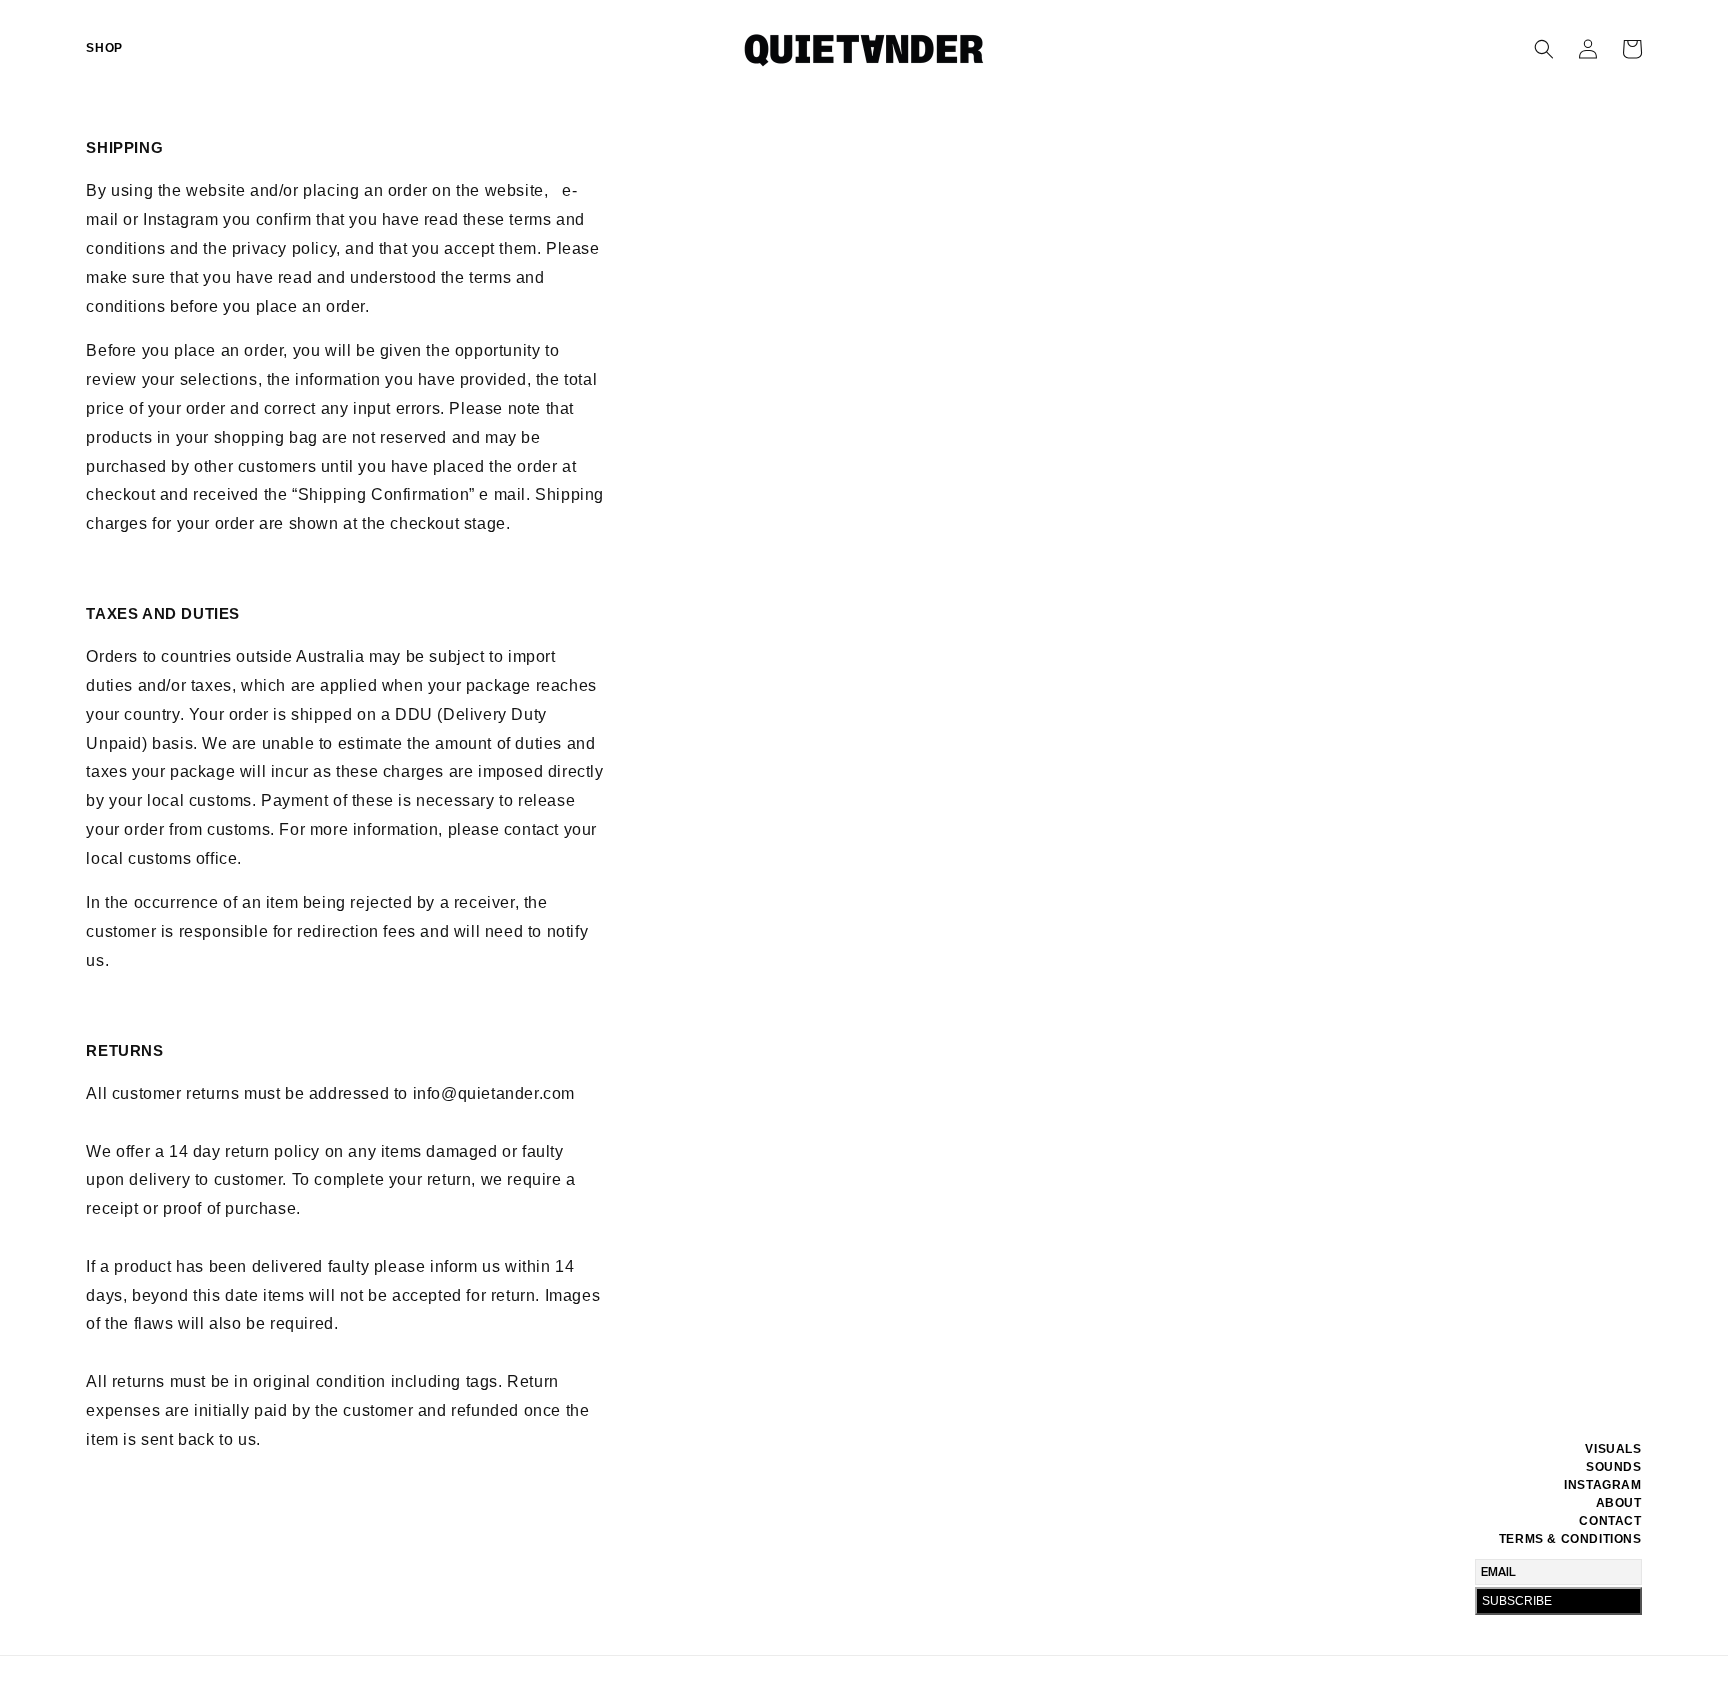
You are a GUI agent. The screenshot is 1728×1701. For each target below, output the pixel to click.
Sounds (1614, 1467)
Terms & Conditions (1570, 1539)
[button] (1544, 49)
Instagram (1602, 1485)
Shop (104, 48)
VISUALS (1613, 1449)
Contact (1610, 1521)
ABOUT (1619, 1503)
